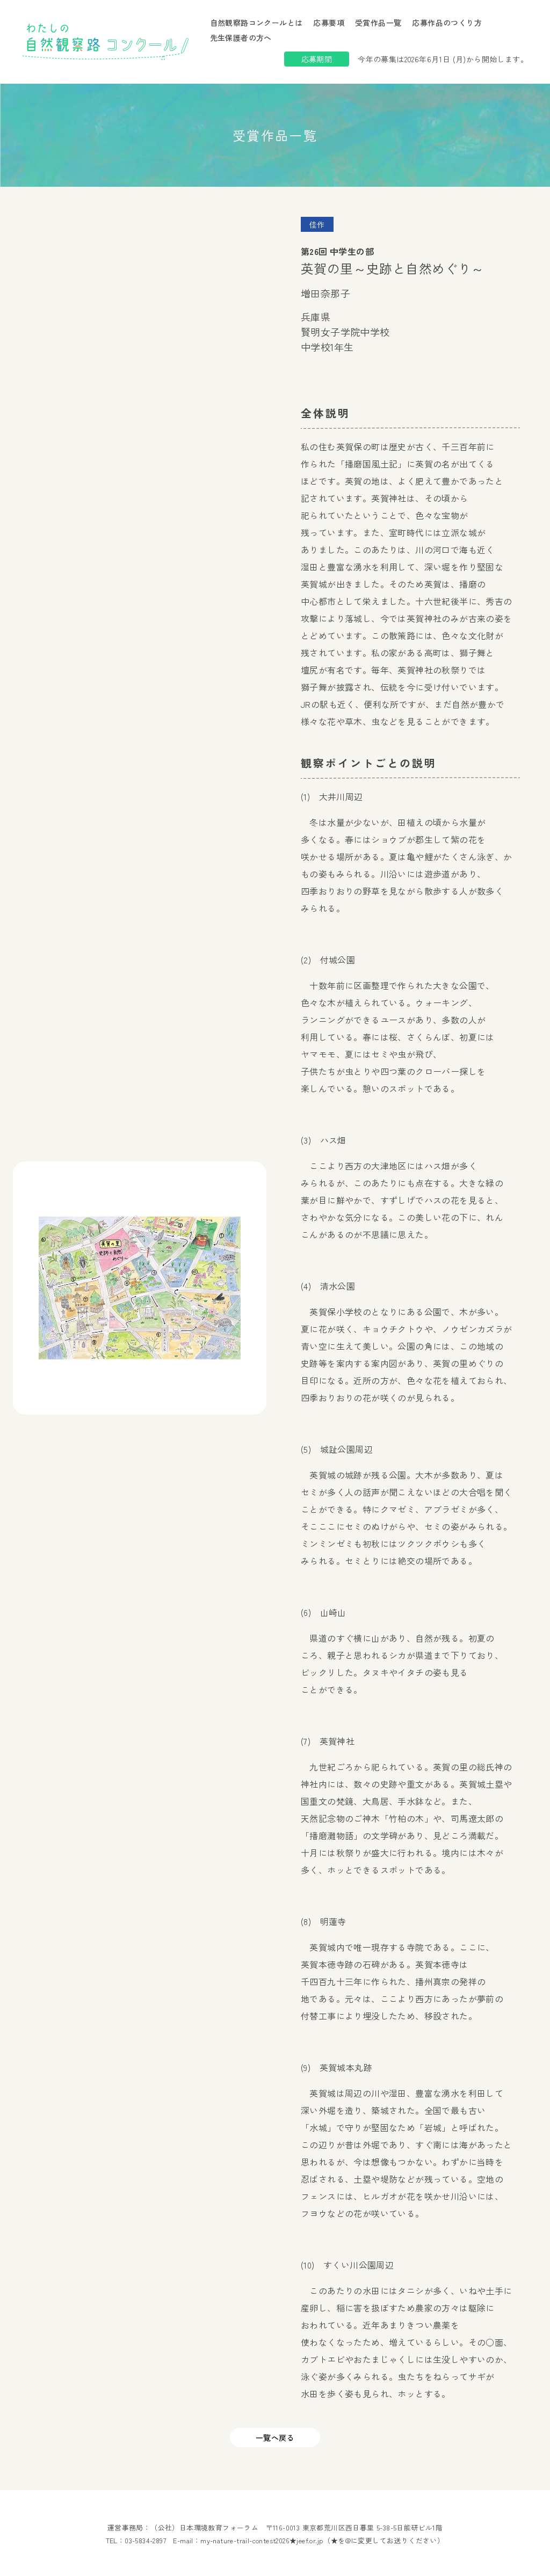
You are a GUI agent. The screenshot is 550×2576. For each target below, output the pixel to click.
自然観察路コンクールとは (256, 23)
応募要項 (329, 23)
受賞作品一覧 (378, 23)
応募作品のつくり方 (447, 23)
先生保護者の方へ (241, 38)
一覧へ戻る (275, 2438)
